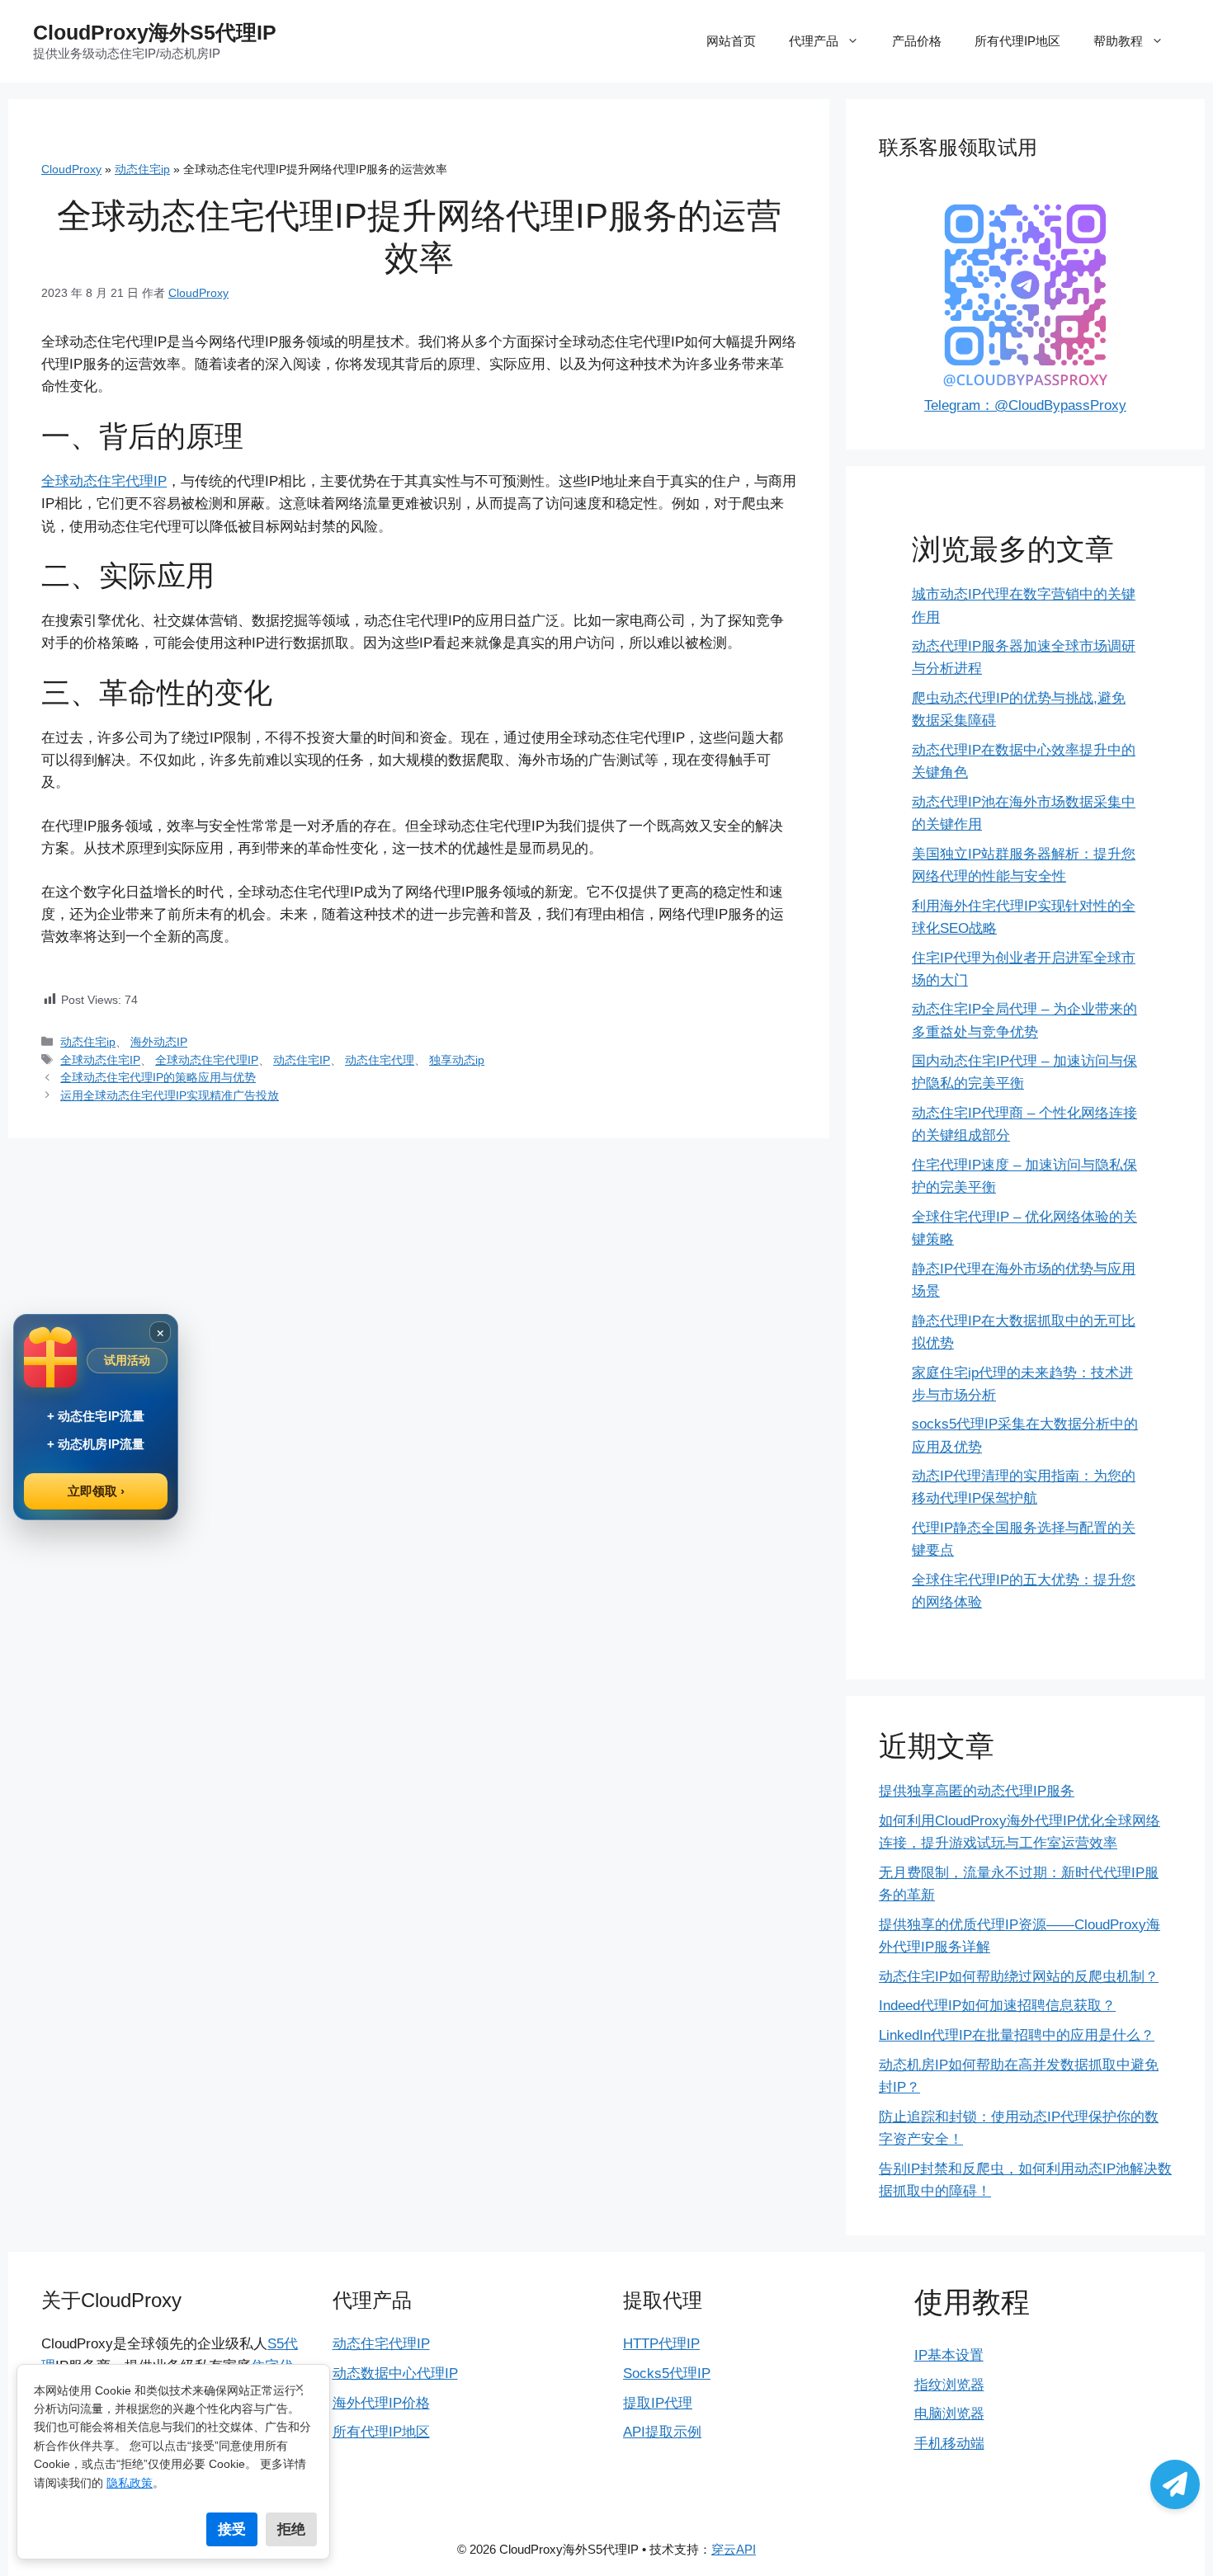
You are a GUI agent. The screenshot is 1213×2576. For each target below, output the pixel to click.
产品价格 (917, 41)
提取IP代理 (658, 2403)
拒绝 (291, 2529)
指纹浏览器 (949, 2385)
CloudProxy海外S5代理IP (155, 32)
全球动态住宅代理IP (104, 481)
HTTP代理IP (661, 2344)
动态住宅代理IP (381, 2344)
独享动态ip (457, 1060)
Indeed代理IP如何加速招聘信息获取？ (997, 2006)
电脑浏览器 (949, 2414)
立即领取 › (96, 1491)
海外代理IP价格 (381, 2403)
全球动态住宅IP (100, 1060)
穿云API (734, 2549)
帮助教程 (1118, 41)
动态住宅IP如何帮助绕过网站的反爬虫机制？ (1019, 1977)
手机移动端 (949, 2444)
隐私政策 (130, 2483)
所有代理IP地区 (1017, 41)
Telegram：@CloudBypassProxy (1025, 405)
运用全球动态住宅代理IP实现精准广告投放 (170, 1095)
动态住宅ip (142, 169)
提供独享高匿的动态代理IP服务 (977, 1791)
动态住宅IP (302, 1060)
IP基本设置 (949, 2355)
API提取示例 (662, 2432)
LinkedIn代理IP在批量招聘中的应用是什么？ (1017, 2035)
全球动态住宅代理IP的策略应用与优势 (158, 1077)
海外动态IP (159, 1042)
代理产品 (814, 41)
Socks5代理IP (667, 2373)
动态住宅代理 (380, 1060)
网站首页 (731, 41)
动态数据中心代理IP (395, 2373)
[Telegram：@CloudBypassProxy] (1175, 2484)
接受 (232, 2529)
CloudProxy (71, 169)
